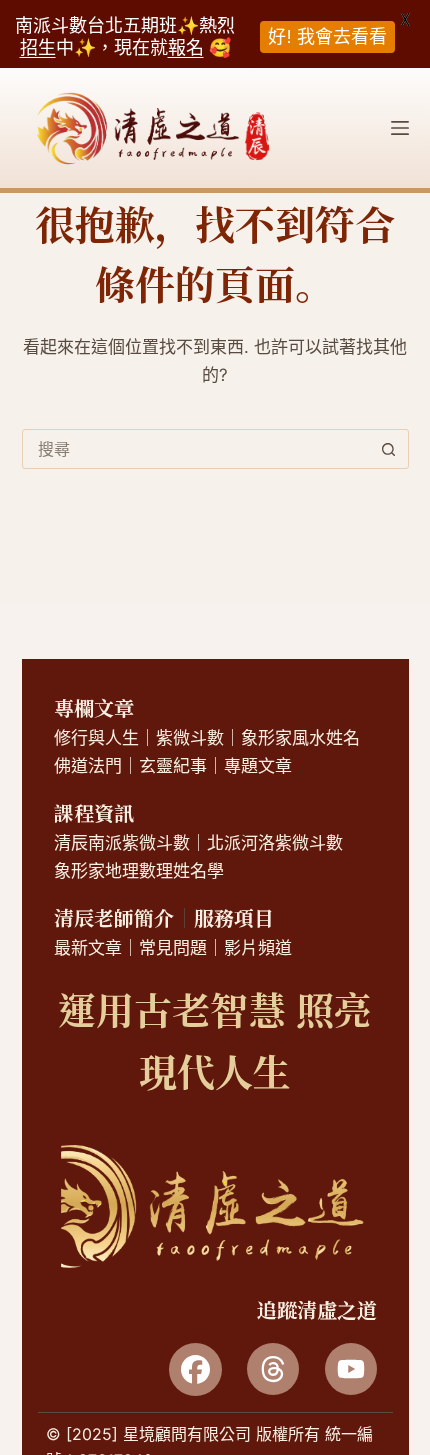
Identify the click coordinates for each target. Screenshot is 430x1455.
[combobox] (196, 449)
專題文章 (258, 766)
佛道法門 (88, 766)
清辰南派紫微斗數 (122, 843)
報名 (186, 47)
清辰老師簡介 (114, 917)
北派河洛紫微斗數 (275, 843)
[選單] (400, 128)
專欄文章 (94, 707)
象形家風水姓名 (300, 738)
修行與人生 (96, 738)
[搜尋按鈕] (389, 449)
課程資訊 (94, 812)
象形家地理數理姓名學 (139, 871)
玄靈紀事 (173, 766)
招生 (38, 47)
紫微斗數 (190, 738)
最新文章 (88, 948)
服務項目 (234, 917)
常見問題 (173, 948)
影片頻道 (258, 948)
